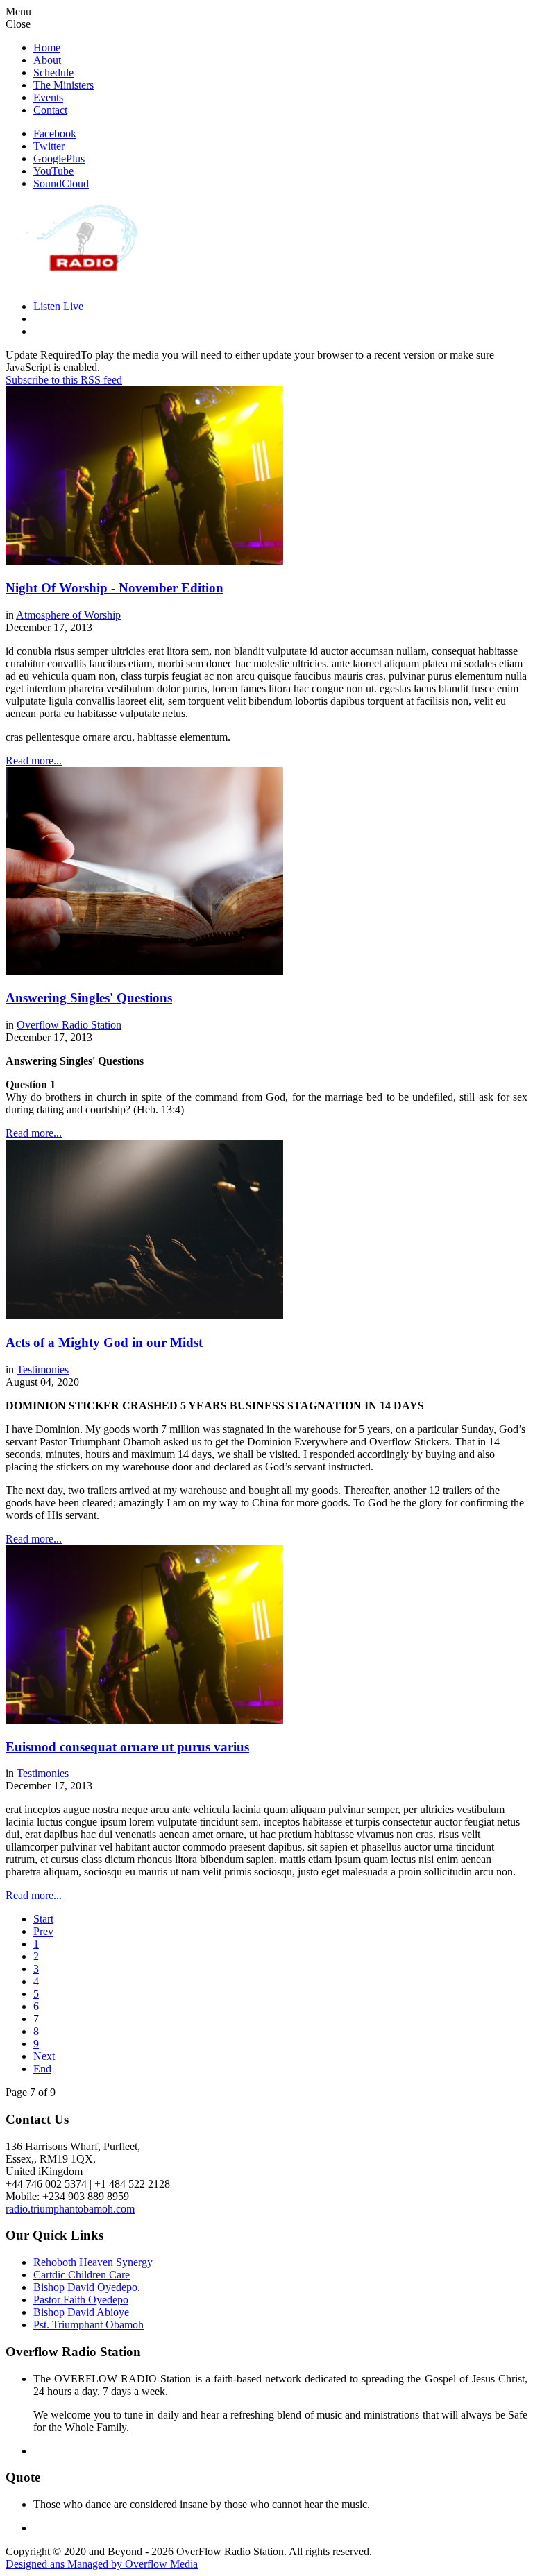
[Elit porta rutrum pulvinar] (144, 561)
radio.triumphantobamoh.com (70, 2209)
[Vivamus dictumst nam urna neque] (144, 1720)
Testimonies (43, 1369)
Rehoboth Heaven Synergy (93, 2262)
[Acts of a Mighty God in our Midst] (144, 1315)
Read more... (34, 761)
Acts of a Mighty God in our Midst (104, 1342)
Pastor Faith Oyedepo (81, 2300)
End (42, 2069)
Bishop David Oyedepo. (87, 2287)
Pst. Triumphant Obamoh (88, 2325)
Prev (43, 1931)
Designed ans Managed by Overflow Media (102, 2564)
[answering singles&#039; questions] (144, 971)
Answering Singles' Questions (89, 998)
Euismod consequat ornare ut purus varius (127, 1747)
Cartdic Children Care (82, 2275)
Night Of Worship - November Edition (115, 588)
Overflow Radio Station (69, 1025)
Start (43, 1919)
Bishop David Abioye (81, 2312)
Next (44, 2056)
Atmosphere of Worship (68, 615)
